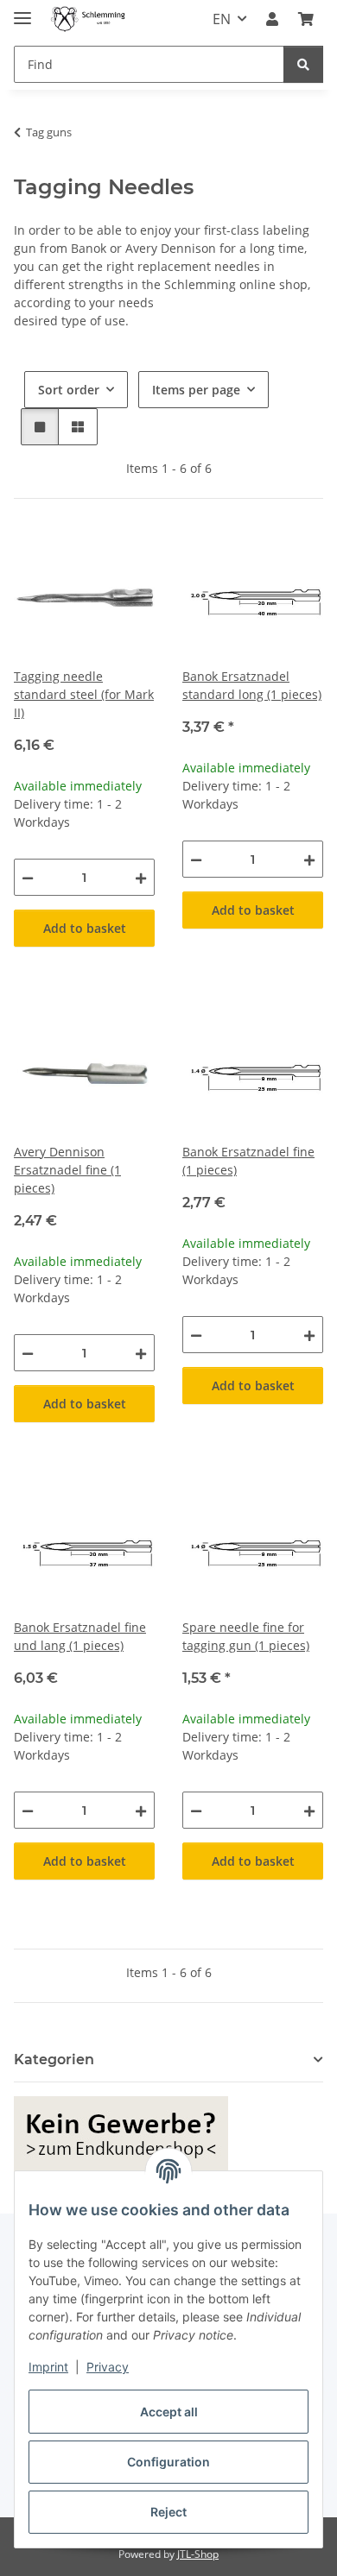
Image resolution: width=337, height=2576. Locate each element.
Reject (168, 2512)
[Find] (303, 64)
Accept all (169, 2412)
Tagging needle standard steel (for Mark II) (84, 694)
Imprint (48, 2367)
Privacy (108, 2367)
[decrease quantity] (28, 877)
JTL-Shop (198, 2554)
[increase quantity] (141, 877)
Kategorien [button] (54, 2060)
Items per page (196, 390)
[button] (272, 19)
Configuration (168, 2462)
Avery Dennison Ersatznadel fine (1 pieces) (67, 1170)
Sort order (69, 390)
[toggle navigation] (22, 11)
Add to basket (85, 928)
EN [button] (222, 19)
